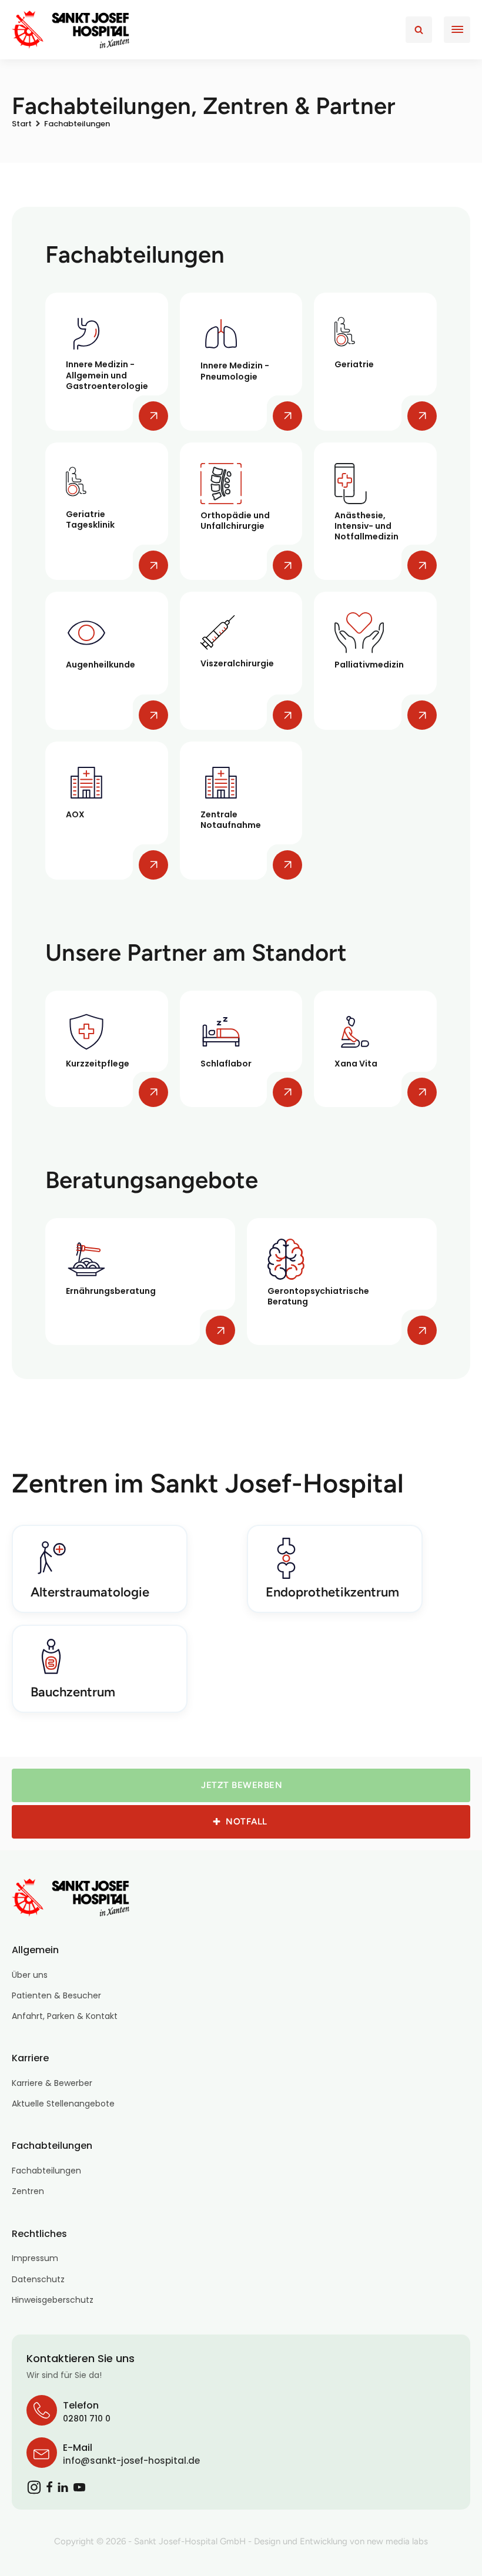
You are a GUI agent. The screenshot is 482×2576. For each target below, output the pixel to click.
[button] (241, 1785)
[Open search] (419, 30)
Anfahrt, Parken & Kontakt (65, 2016)
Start (22, 124)
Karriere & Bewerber (52, 2083)
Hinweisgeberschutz (53, 2300)
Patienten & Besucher (56, 1995)
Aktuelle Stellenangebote (63, 2104)
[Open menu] (457, 29)
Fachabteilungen (46, 2171)
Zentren (28, 2191)
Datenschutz (38, 2279)
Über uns (30, 1975)
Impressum (35, 2258)
